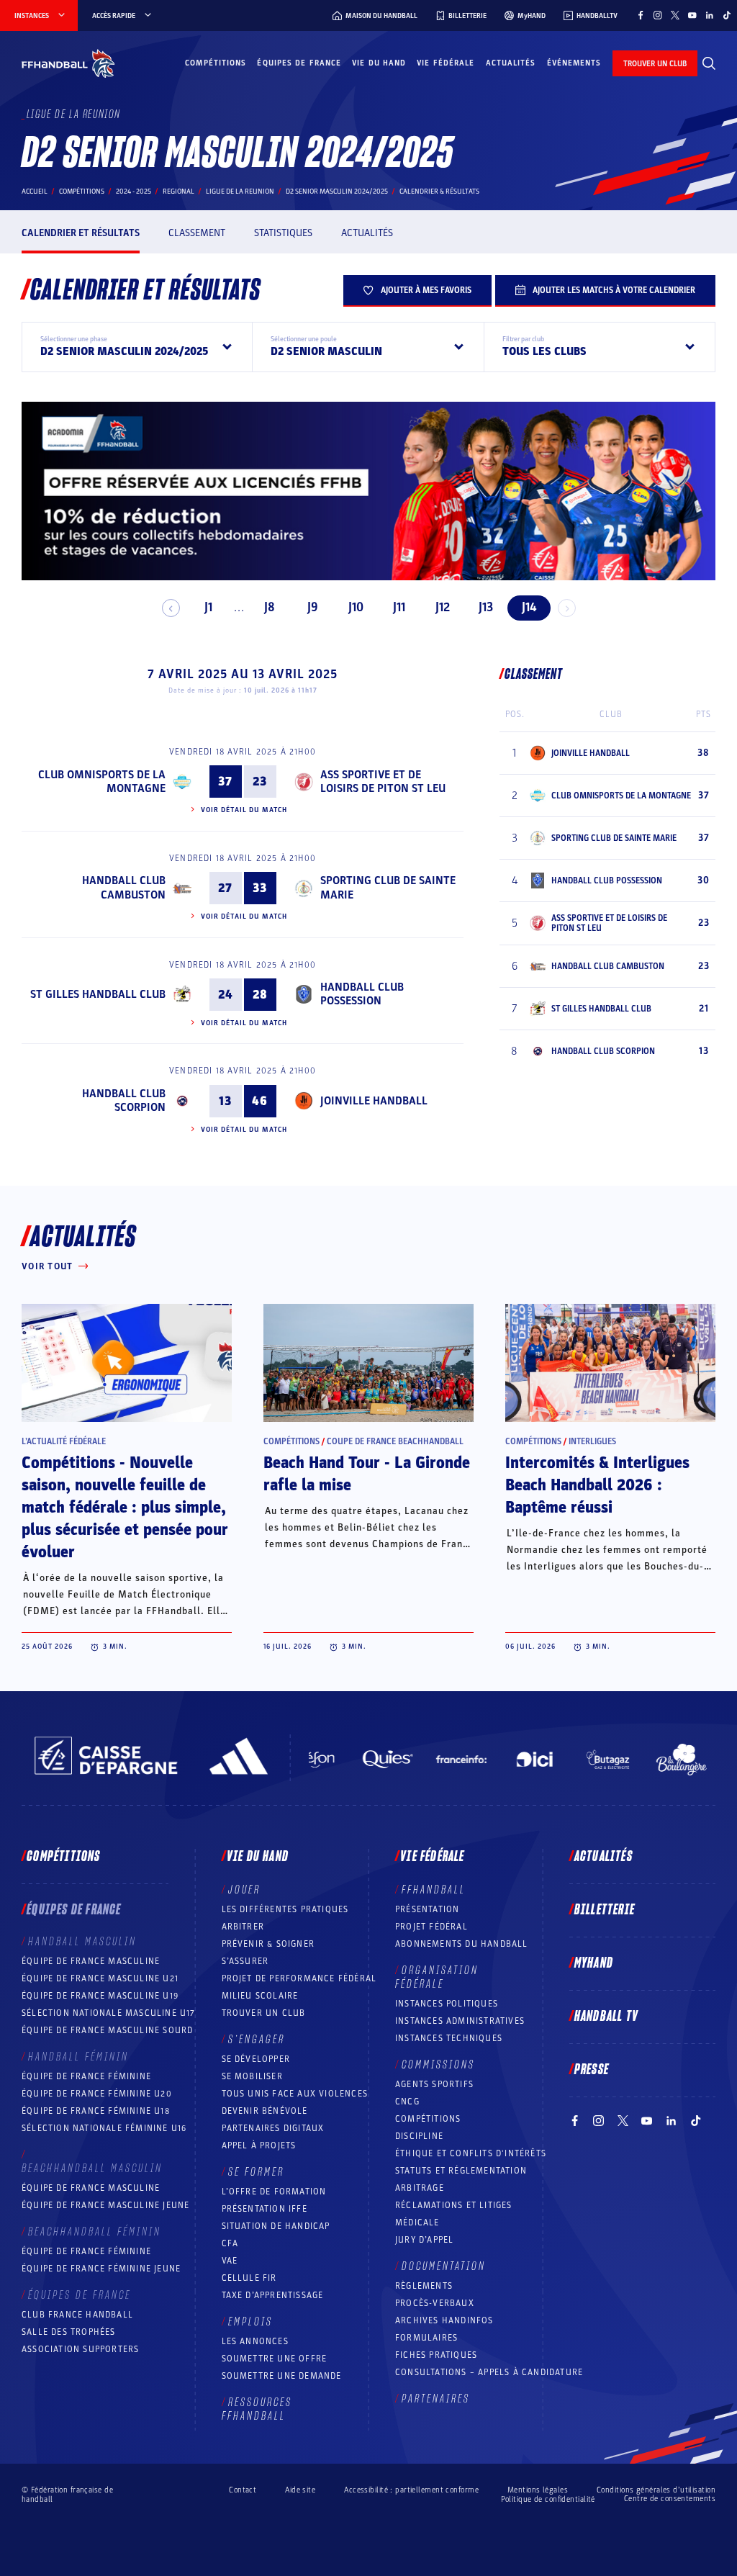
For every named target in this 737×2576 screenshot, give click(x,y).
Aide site (300, 2490)
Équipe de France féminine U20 (97, 2094)
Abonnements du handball (462, 1944)
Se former (256, 2172)
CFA (230, 2243)
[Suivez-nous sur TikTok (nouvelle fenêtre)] (727, 15)
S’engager (257, 2040)
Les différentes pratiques (285, 1909)
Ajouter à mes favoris (426, 290)
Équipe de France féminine (86, 2076)
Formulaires (426, 2338)
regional (178, 192)
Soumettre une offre (275, 2359)
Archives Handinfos (444, 2320)
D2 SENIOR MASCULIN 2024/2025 (337, 192)
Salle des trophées (69, 2332)
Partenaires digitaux (273, 2128)
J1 (208, 607)
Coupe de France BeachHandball (395, 1441)
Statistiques (283, 233)
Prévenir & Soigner (268, 1944)
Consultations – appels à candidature (489, 2372)
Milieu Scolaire (260, 1996)
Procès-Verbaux (435, 2303)
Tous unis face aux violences (295, 2094)
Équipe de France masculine (91, 1961)
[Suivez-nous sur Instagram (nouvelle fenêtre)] (658, 15)
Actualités (511, 63)
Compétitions (216, 63)
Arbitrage (420, 2188)
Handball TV (606, 2017)
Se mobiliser (252, 2076)
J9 (313, 607)
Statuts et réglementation (461, 2171)
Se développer (256, 2059)
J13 (486, 607)
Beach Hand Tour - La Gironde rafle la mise (367, 1474)
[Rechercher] (709, 63)
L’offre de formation (274, 2192)
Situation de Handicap (276, 2226)
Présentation (427, 1909)
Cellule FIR (249, 2278)
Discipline (419, 2136)
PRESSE (592, 2070)
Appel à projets (259, 2145)
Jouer (244, 1890)
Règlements (424, 2286)
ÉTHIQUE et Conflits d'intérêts (471, 2153)
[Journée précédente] (171, 608)
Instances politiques (447, 2004)
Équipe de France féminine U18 (96, 2111)
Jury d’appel (424, 2240)
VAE (230, 2261)
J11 (399, 607)
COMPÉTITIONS (428, 2119)
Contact (243, 2490)
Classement (197, 233)
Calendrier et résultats (81, 233)
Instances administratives (460, 2021)
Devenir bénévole (265, 2111)
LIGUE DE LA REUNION (240, 192)
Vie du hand (379, 63)
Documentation (444, 2266)
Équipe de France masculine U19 (100, 1996)
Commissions (438, 2065)
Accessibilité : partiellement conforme (411, 2490)
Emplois (250, 2322)
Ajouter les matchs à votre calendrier (614, 290)
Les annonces (255, 2341)
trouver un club (655, 64)
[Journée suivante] (567, 608)
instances (32, 16)
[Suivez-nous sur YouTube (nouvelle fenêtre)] (692, 15)
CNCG (407, 2102)
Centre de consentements (670, 2499)
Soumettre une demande (282, 2376)
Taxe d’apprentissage (273, 2295)
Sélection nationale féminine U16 (104, 2128)
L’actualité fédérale (64, 1441)
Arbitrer (243, 1927)
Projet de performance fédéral (299, 1978)
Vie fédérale (446, 63)
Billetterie (605, 1910)
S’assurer (245, 1961)
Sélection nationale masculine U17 (109, 2013)
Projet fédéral (431, 1927)
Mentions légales (538, 2490)
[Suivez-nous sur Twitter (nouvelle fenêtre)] (675, 15)
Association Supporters (80, 2349)
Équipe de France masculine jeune (105, 2205)
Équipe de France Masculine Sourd (107, 2030)
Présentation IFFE (264, 2209)
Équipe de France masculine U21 (100, 1978)
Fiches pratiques (436, 2355)
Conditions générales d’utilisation (656, 2490)
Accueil (35, 192)
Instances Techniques (449, 2038)
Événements (574, 63)
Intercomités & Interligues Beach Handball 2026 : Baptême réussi (597, 1485)
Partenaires (436, 2399)
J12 (443, 607)
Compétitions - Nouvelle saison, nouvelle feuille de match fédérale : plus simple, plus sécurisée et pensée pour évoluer (125, 1508)
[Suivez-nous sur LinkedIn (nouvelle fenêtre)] (710, 15)
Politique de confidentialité (548, 2499)
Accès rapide (114, 16)
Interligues (592, 1441)
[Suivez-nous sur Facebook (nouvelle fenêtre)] (641, 15)
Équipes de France (299, 63)
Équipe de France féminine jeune (101, 2269)
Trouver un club (264, 2013)
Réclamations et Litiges (454, 2205)
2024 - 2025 (134, 192)
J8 (270, 607)
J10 (356, 607)
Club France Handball (77, 2315)
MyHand (594, 1963)
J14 (529, 607)
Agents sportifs (434, 2084)
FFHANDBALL (434, 1890)
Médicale (417, 2223)
